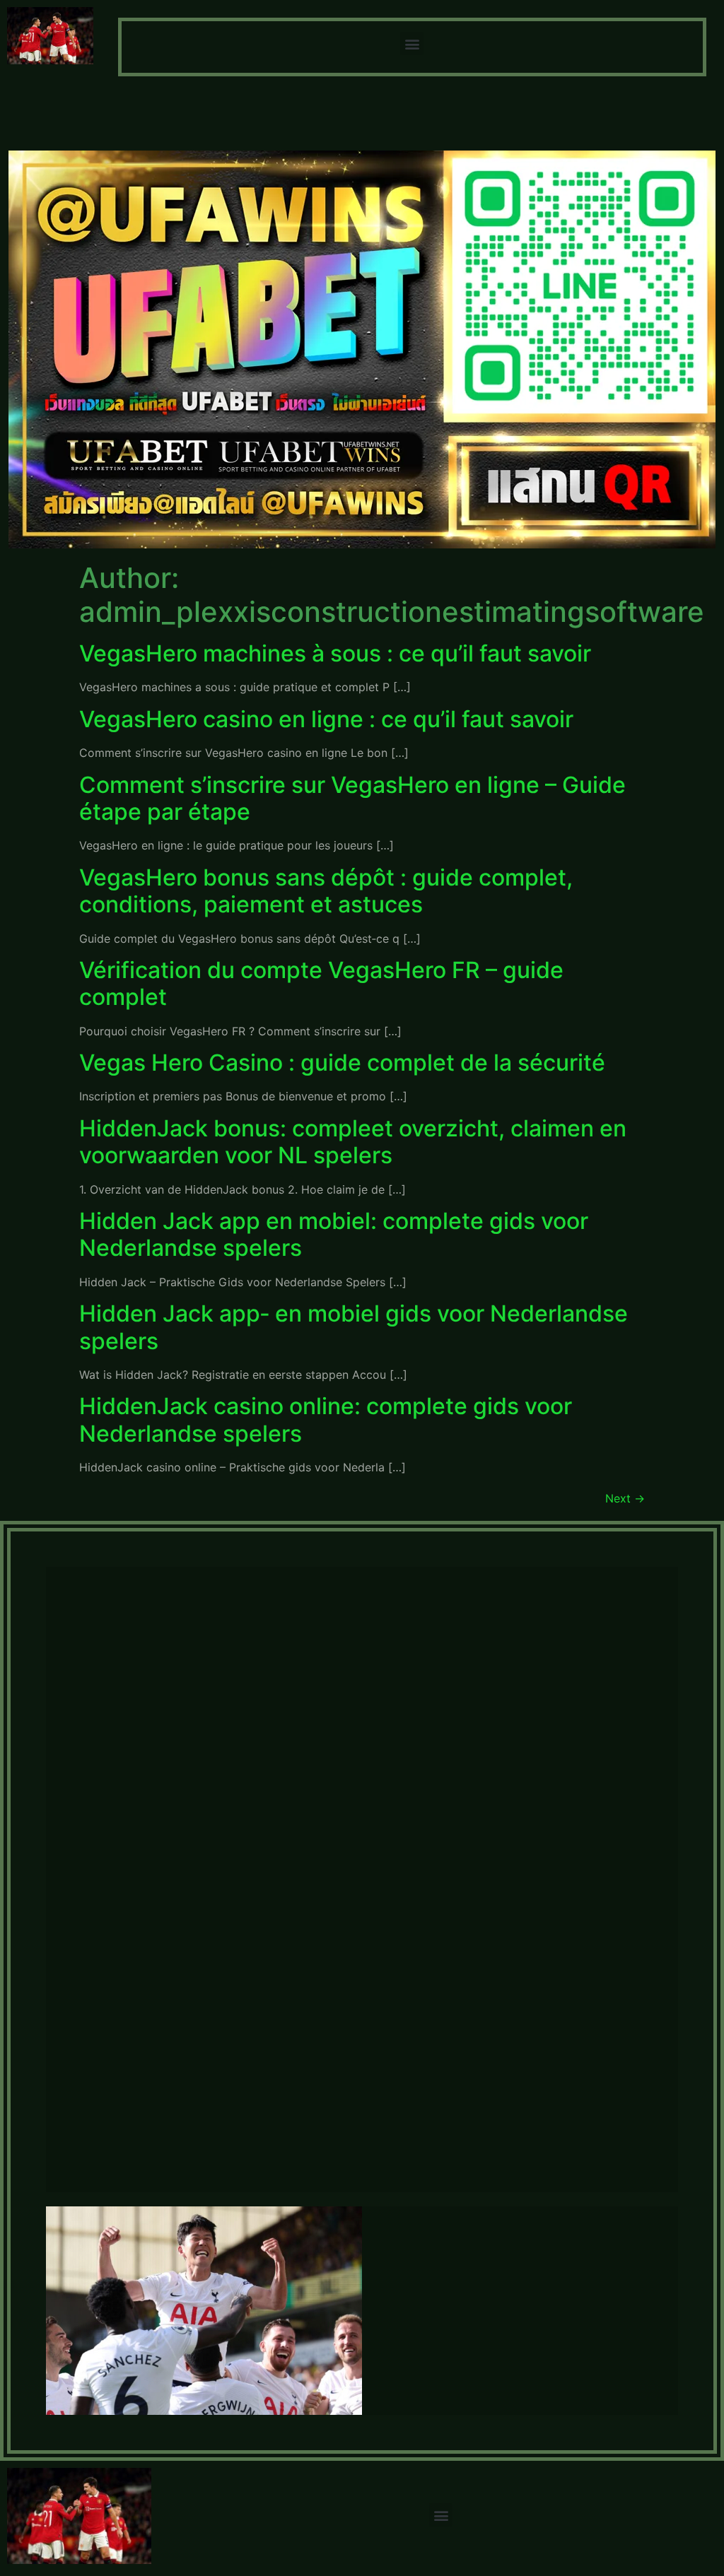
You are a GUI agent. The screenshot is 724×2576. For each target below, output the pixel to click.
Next (625, 1498)
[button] (412, 43)
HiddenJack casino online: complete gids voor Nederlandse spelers (326, 1419)
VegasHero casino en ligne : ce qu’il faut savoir (326, 719)
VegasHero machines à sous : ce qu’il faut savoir (335, 653)
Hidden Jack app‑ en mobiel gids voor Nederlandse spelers (354, 1327)
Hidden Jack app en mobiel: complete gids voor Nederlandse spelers (334, 1234)
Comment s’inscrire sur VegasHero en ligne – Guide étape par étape (352, 798)
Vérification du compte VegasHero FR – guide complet (321, 983)
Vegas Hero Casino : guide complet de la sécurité (342, 1063)
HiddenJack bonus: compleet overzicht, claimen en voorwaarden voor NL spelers (353, 1142)
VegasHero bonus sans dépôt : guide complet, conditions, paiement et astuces (326, 891)
